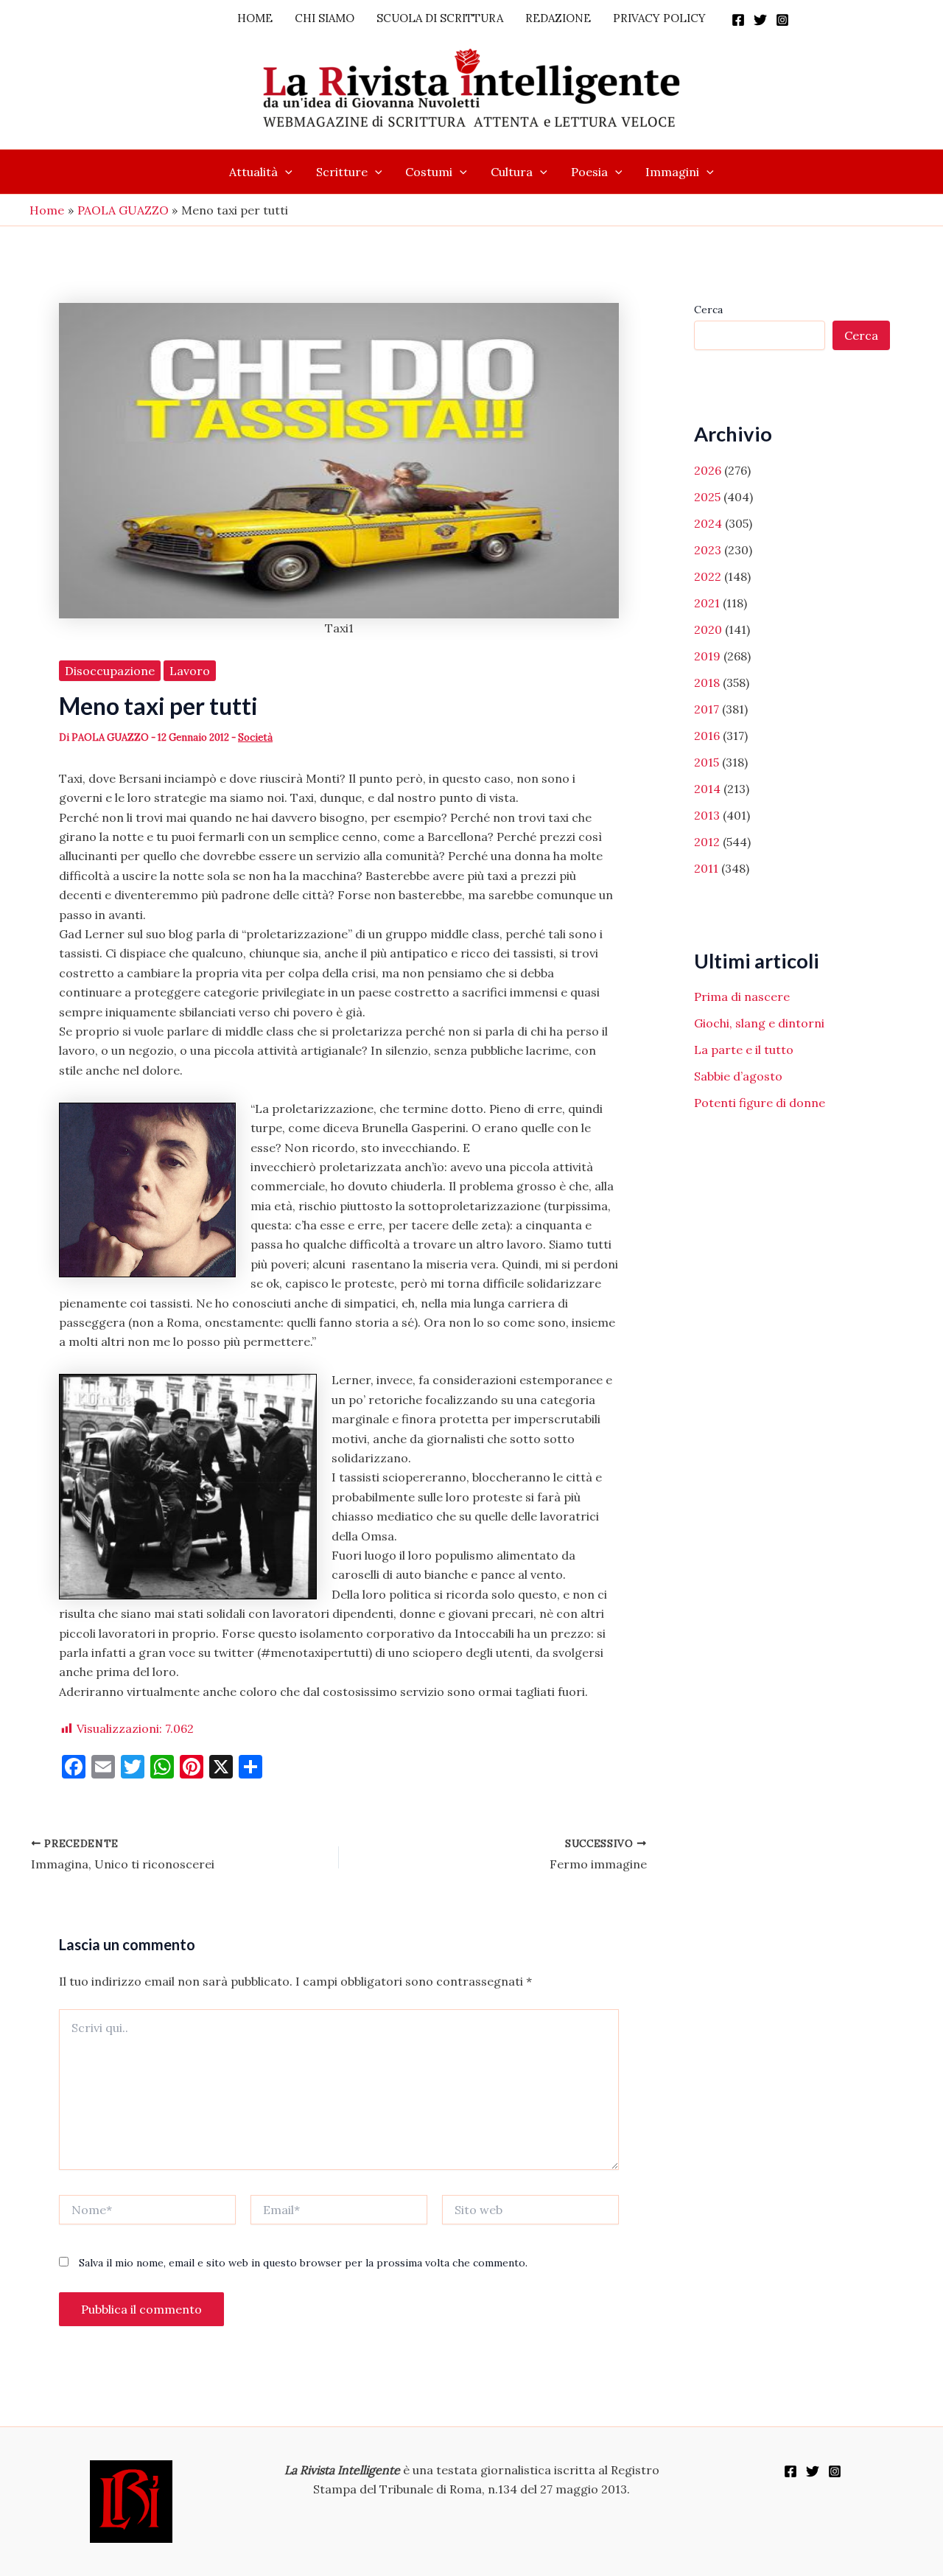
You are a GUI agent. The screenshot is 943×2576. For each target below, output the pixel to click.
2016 (707, 736)
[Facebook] (738, 20)
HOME (255, 18)
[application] (285, 172)
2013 (707, 815)
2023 (708, 550)
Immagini (672, 172)
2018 (707, 683)
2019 (707, 656)
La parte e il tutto (744, 1050)
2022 (708, 576)
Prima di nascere (742, 996)
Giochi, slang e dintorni (759, 1023)
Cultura (512, 172)
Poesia (589, 172)
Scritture (342, 172)
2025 (707, 497)
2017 (707, 709)
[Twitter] (760, 20)
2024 (708, 523)
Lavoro (190, 671)
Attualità (253, 172)
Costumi (429, 172)
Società (255, 737)
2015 (707, 762)
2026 (708, 470)
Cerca (708, 310)
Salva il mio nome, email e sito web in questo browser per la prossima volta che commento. (303, 2263)
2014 (707, 789)
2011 (706, 868)
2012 (707, 842)
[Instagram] (782, 20)
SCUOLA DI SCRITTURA (440, 18)
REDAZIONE (558, 18)
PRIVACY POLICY (659, 18)
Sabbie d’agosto (738, 1076)
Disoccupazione (110, 671)
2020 (708, 629)
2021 (707, 603)
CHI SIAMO (325, 18)
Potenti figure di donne (760, 1103)
